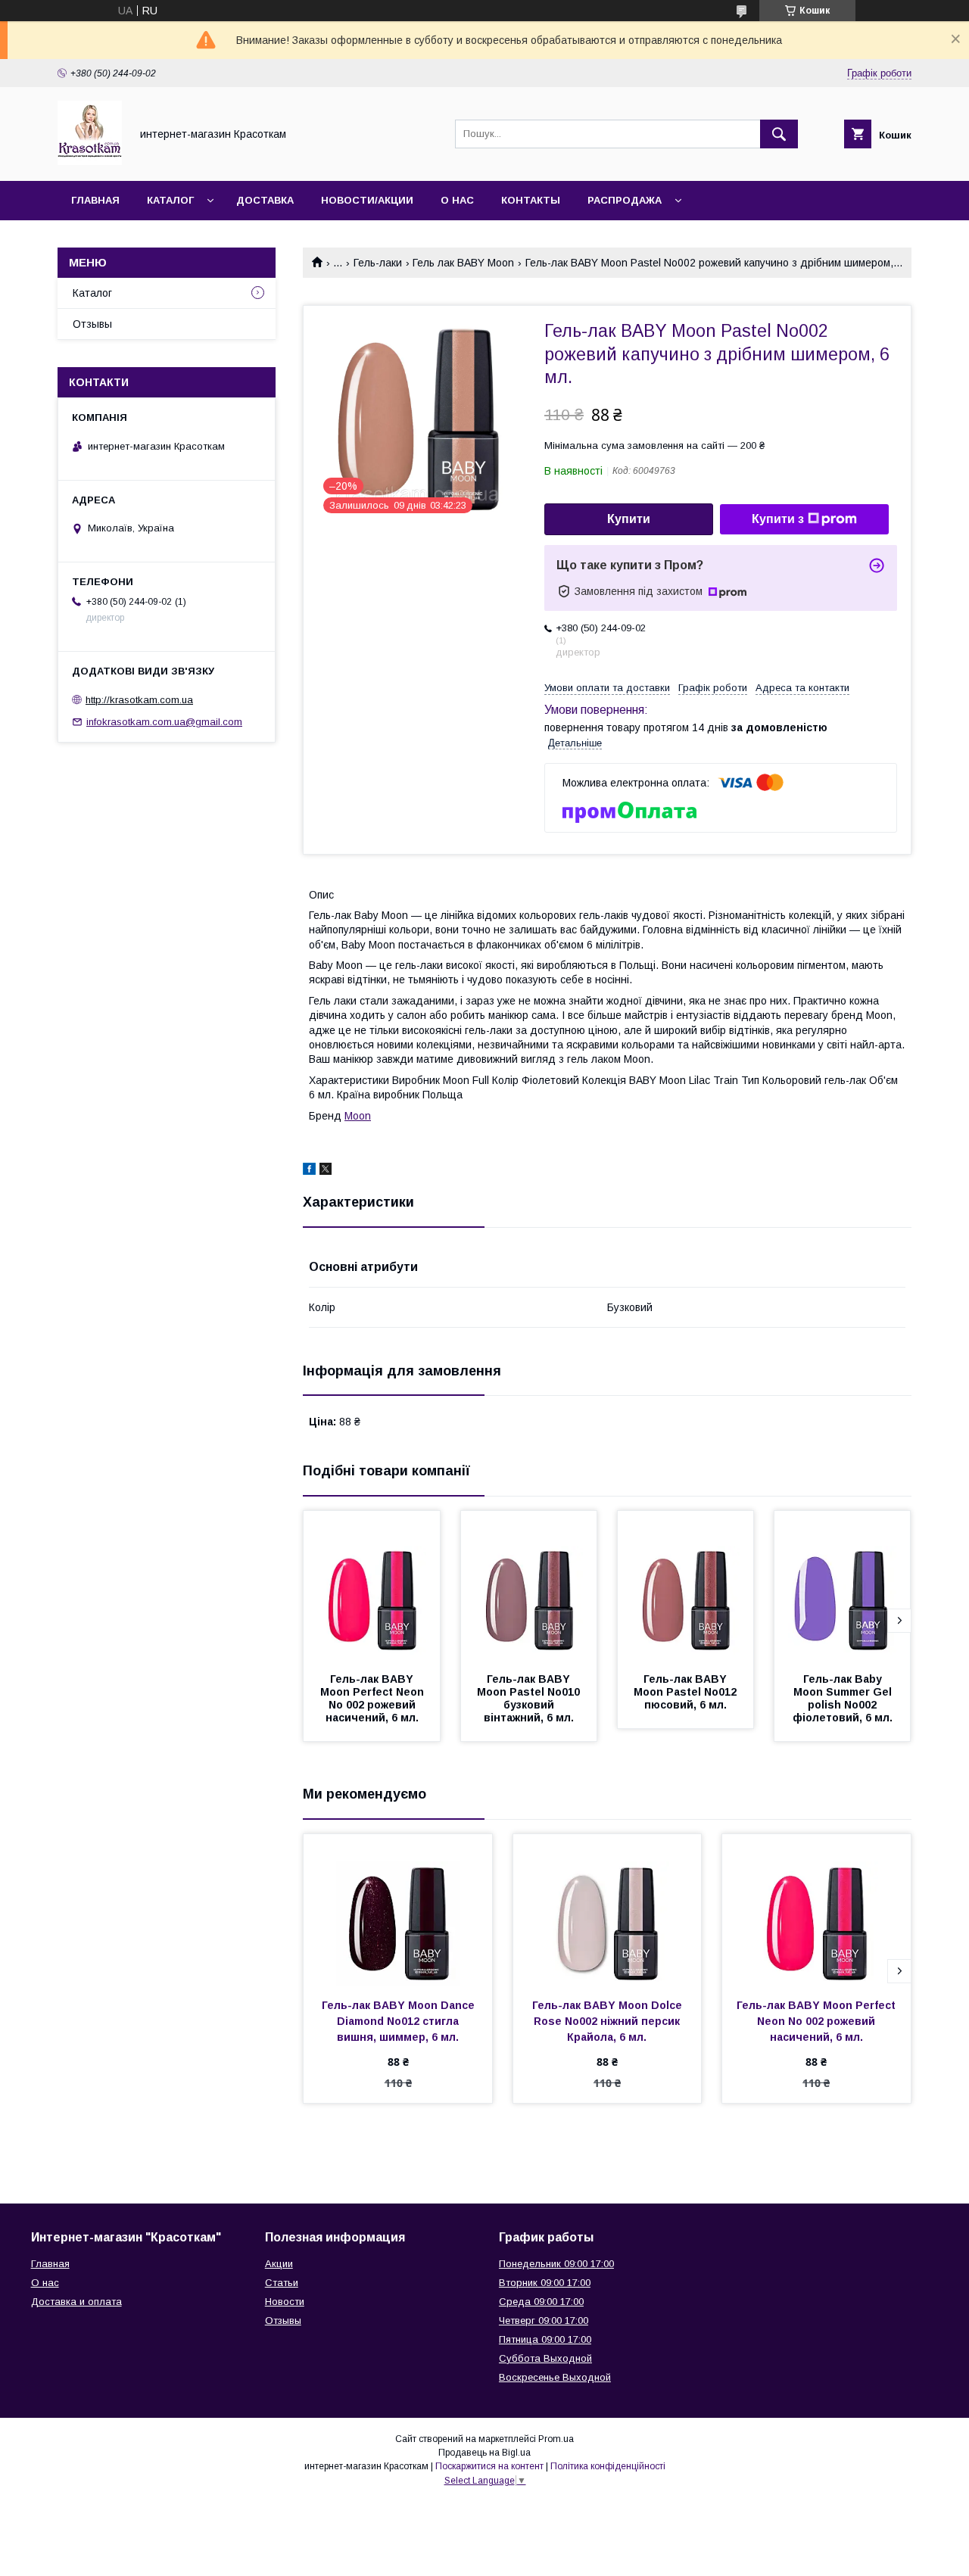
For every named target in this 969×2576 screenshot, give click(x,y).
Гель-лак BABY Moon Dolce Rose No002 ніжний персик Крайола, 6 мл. (609, 2021)
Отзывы (92, 324)
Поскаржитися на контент (489, 2466)
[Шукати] (779, 134)
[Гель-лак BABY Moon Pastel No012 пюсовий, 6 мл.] (686, 1587)
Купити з (778, 519)
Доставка (265, 200)
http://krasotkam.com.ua (139, 700)
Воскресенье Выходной (555, 2377)
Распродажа (625, 200)
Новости (285, 2302)
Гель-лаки (378, 263)
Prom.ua (556, 2439)
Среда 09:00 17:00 (541, 2302)
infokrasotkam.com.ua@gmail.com (164, 722)
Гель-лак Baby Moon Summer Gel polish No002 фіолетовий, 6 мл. (844, 1698)
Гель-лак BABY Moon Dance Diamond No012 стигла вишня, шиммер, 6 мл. (400, 2021)
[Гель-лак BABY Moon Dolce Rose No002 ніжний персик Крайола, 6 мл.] (608, 1910)
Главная (95, 200)
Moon (358, 1116)
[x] (326, 1171)
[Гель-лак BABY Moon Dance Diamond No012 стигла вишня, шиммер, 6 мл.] (398, 1910)
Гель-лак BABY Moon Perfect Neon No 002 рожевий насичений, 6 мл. (374, 1698)
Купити (629, 519)
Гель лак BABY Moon (463, 263)
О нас (457, 200)
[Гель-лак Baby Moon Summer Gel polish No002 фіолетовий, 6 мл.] (843, 1587)
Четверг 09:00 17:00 (544, 2321)
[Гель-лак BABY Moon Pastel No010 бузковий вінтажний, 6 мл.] (529, 1587)
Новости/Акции (367, 200)
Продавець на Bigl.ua (484, 2453)
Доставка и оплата (76, 2302)
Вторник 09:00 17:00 (545, 2283)
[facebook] (309, 1171)
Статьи (282, 2283)
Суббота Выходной (545, 2358)
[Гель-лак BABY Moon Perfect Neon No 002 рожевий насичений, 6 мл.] (372, 1587)
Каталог (170, 200)
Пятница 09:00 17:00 (545, 2339)
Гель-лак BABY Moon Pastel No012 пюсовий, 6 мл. (687, 1692)
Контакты (531, 200)
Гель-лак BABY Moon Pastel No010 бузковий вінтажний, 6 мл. (530, 1698)
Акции (279, 2264)
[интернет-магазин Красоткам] (90, 161)
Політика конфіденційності (608, 2466)
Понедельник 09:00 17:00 (556, 2264)
